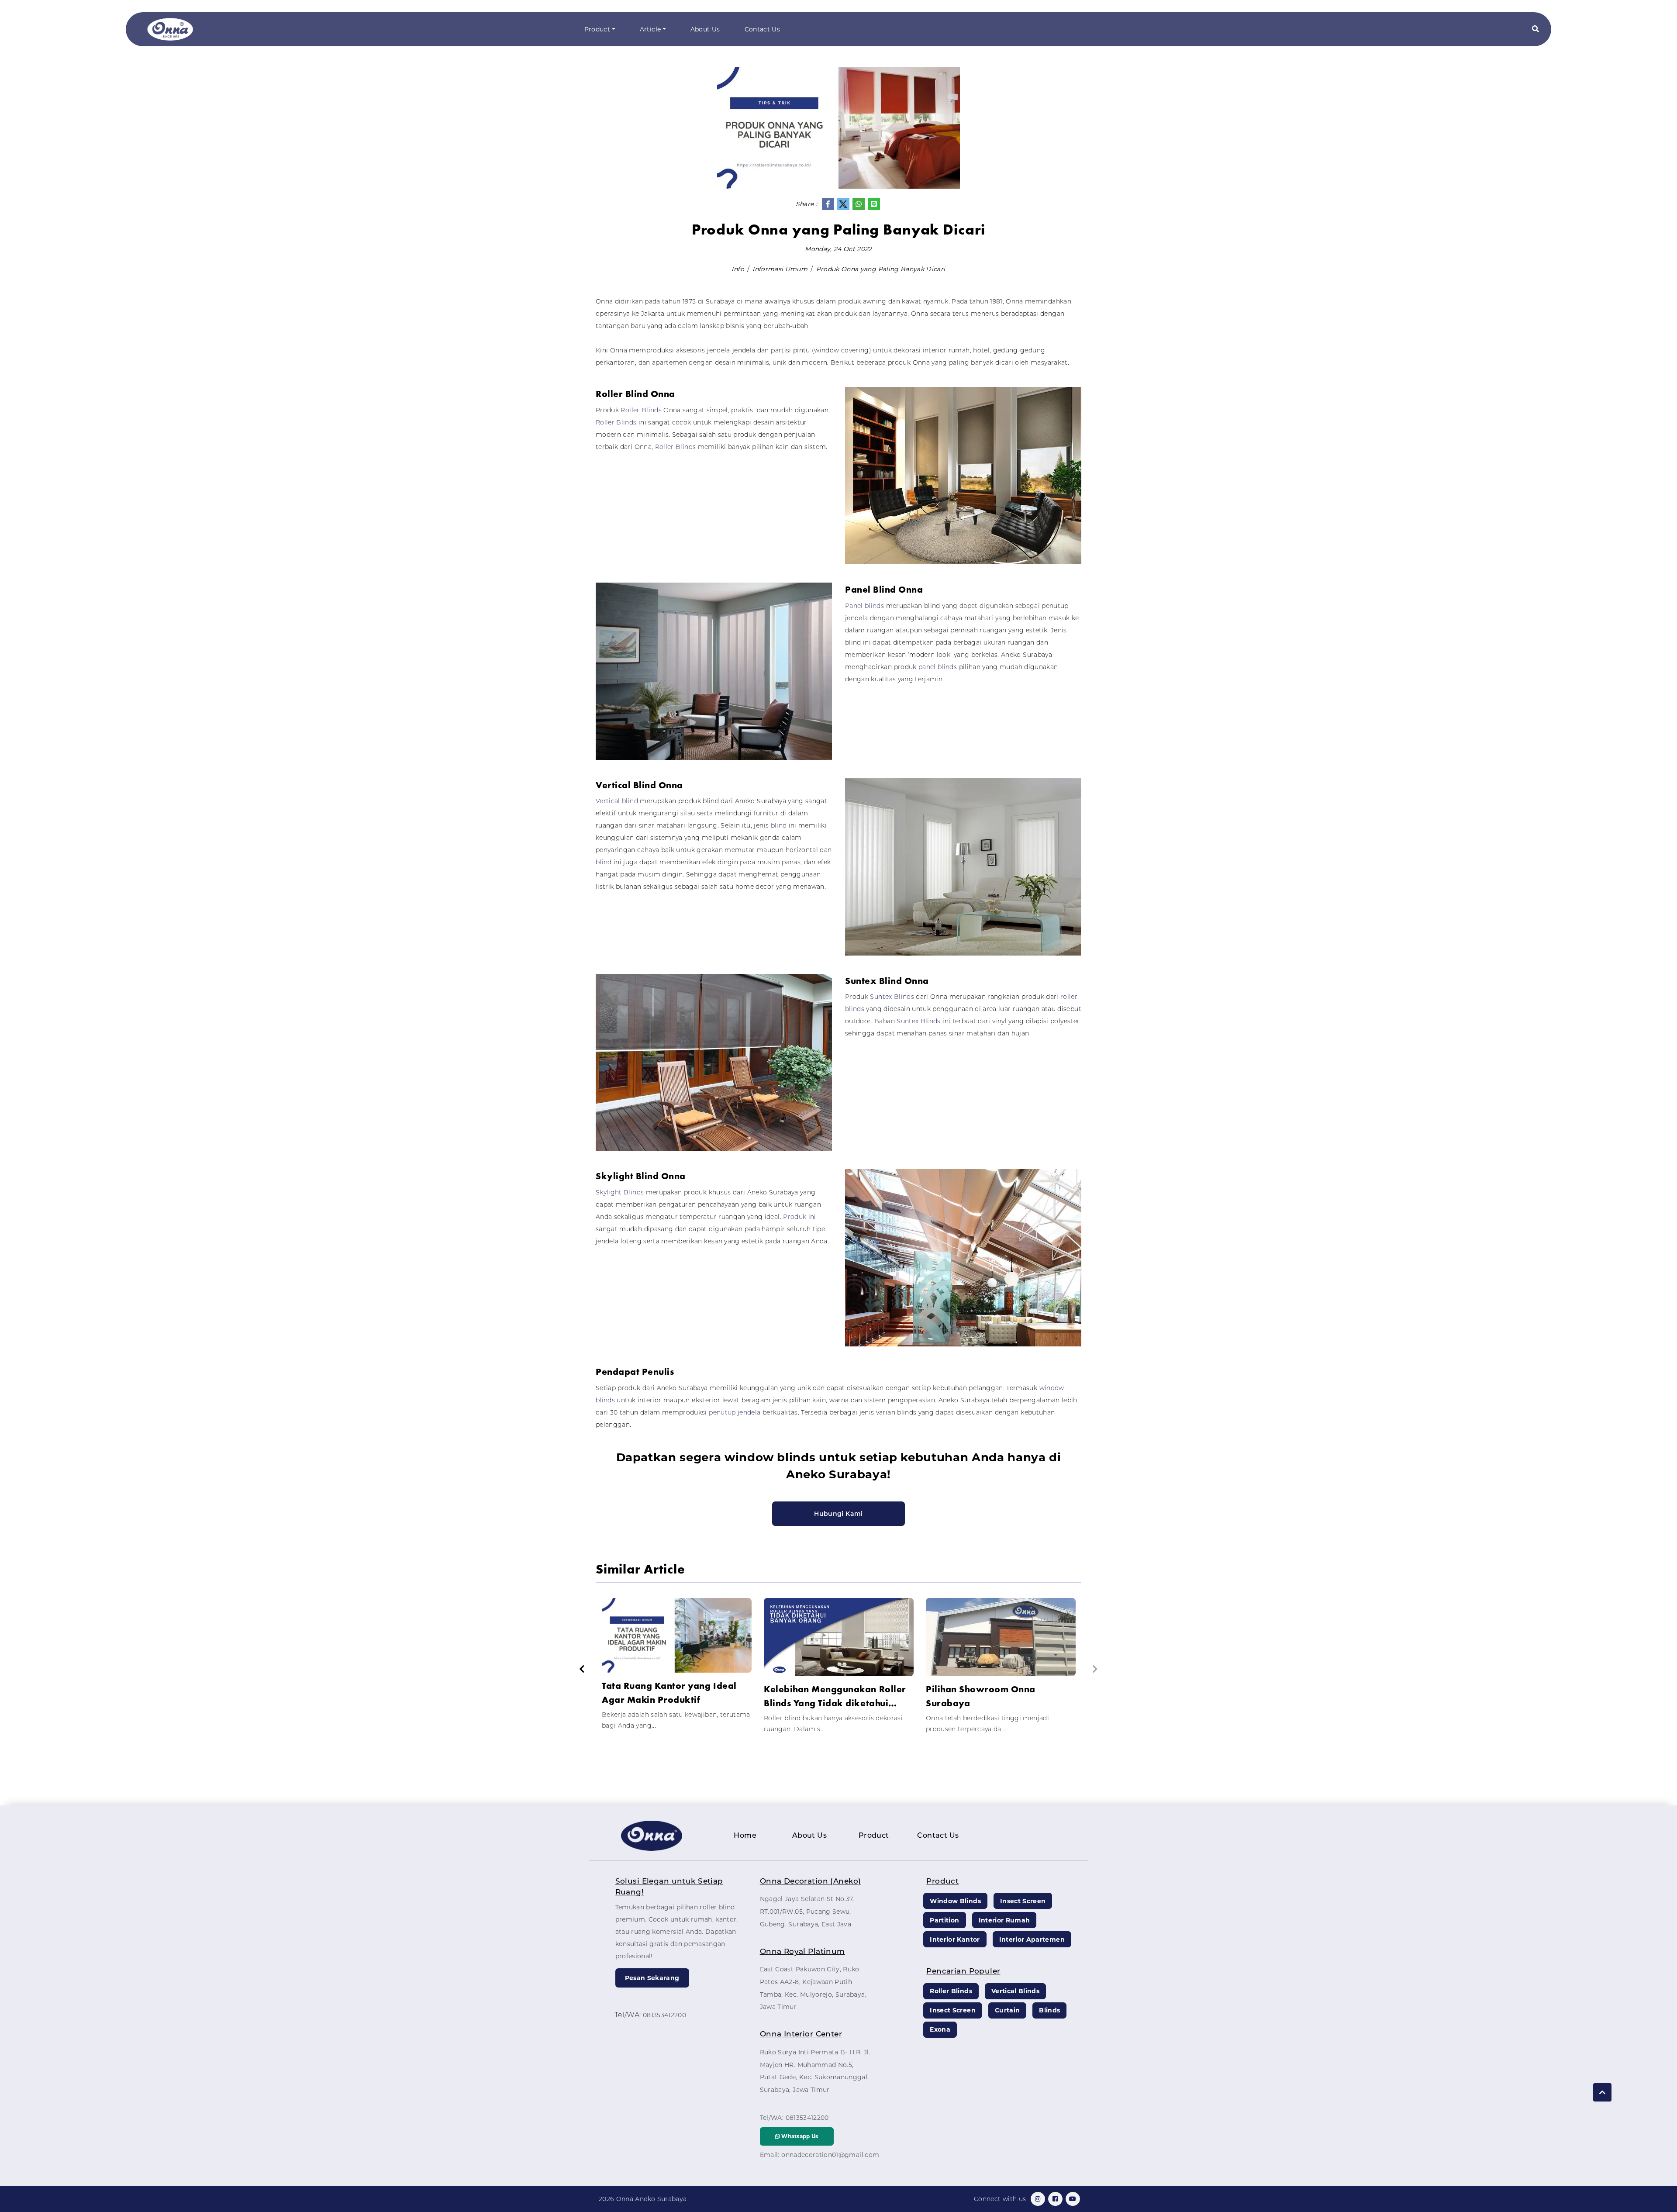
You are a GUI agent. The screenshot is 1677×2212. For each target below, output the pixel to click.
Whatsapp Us (799, 2136)
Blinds (1049, 2010)
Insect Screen (1023, 1901)
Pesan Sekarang (652, 1978)
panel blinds (939, 667)
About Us (705, 29)
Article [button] (650, 29)
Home (745, 1835)
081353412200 (664, 2015)
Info (738, 269)
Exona (940, 2029)
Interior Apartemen (1032, 1939)
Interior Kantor (955, 1939)
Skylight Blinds (620, 1192)
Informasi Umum (780, 269)
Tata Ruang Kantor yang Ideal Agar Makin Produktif (669, 1693)
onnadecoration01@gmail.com (830, 2155)
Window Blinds (955, 1901)
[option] (677, 1668)
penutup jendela (735, 1412)
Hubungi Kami (838, 1514)
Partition (944, 1920)
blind (779, 825)
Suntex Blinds (892, 997)
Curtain (1007, 2010)
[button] (1536, 29)
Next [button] (1095, 1669)
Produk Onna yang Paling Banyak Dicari (881, 269)
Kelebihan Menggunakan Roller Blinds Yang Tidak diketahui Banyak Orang (835, 1696)
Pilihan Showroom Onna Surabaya (981, 1696)
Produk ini (800, 1217)
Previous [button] (582, 1669)
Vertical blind (617, 801)
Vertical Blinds (1015, 1991)
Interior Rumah (1004, 1920)
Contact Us (763, 29)
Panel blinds (864, 606)
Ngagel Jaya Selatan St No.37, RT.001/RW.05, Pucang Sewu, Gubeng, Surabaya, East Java (807, 1912)
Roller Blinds (641, 410)
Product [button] (597, 29)
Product (874, 1835)
